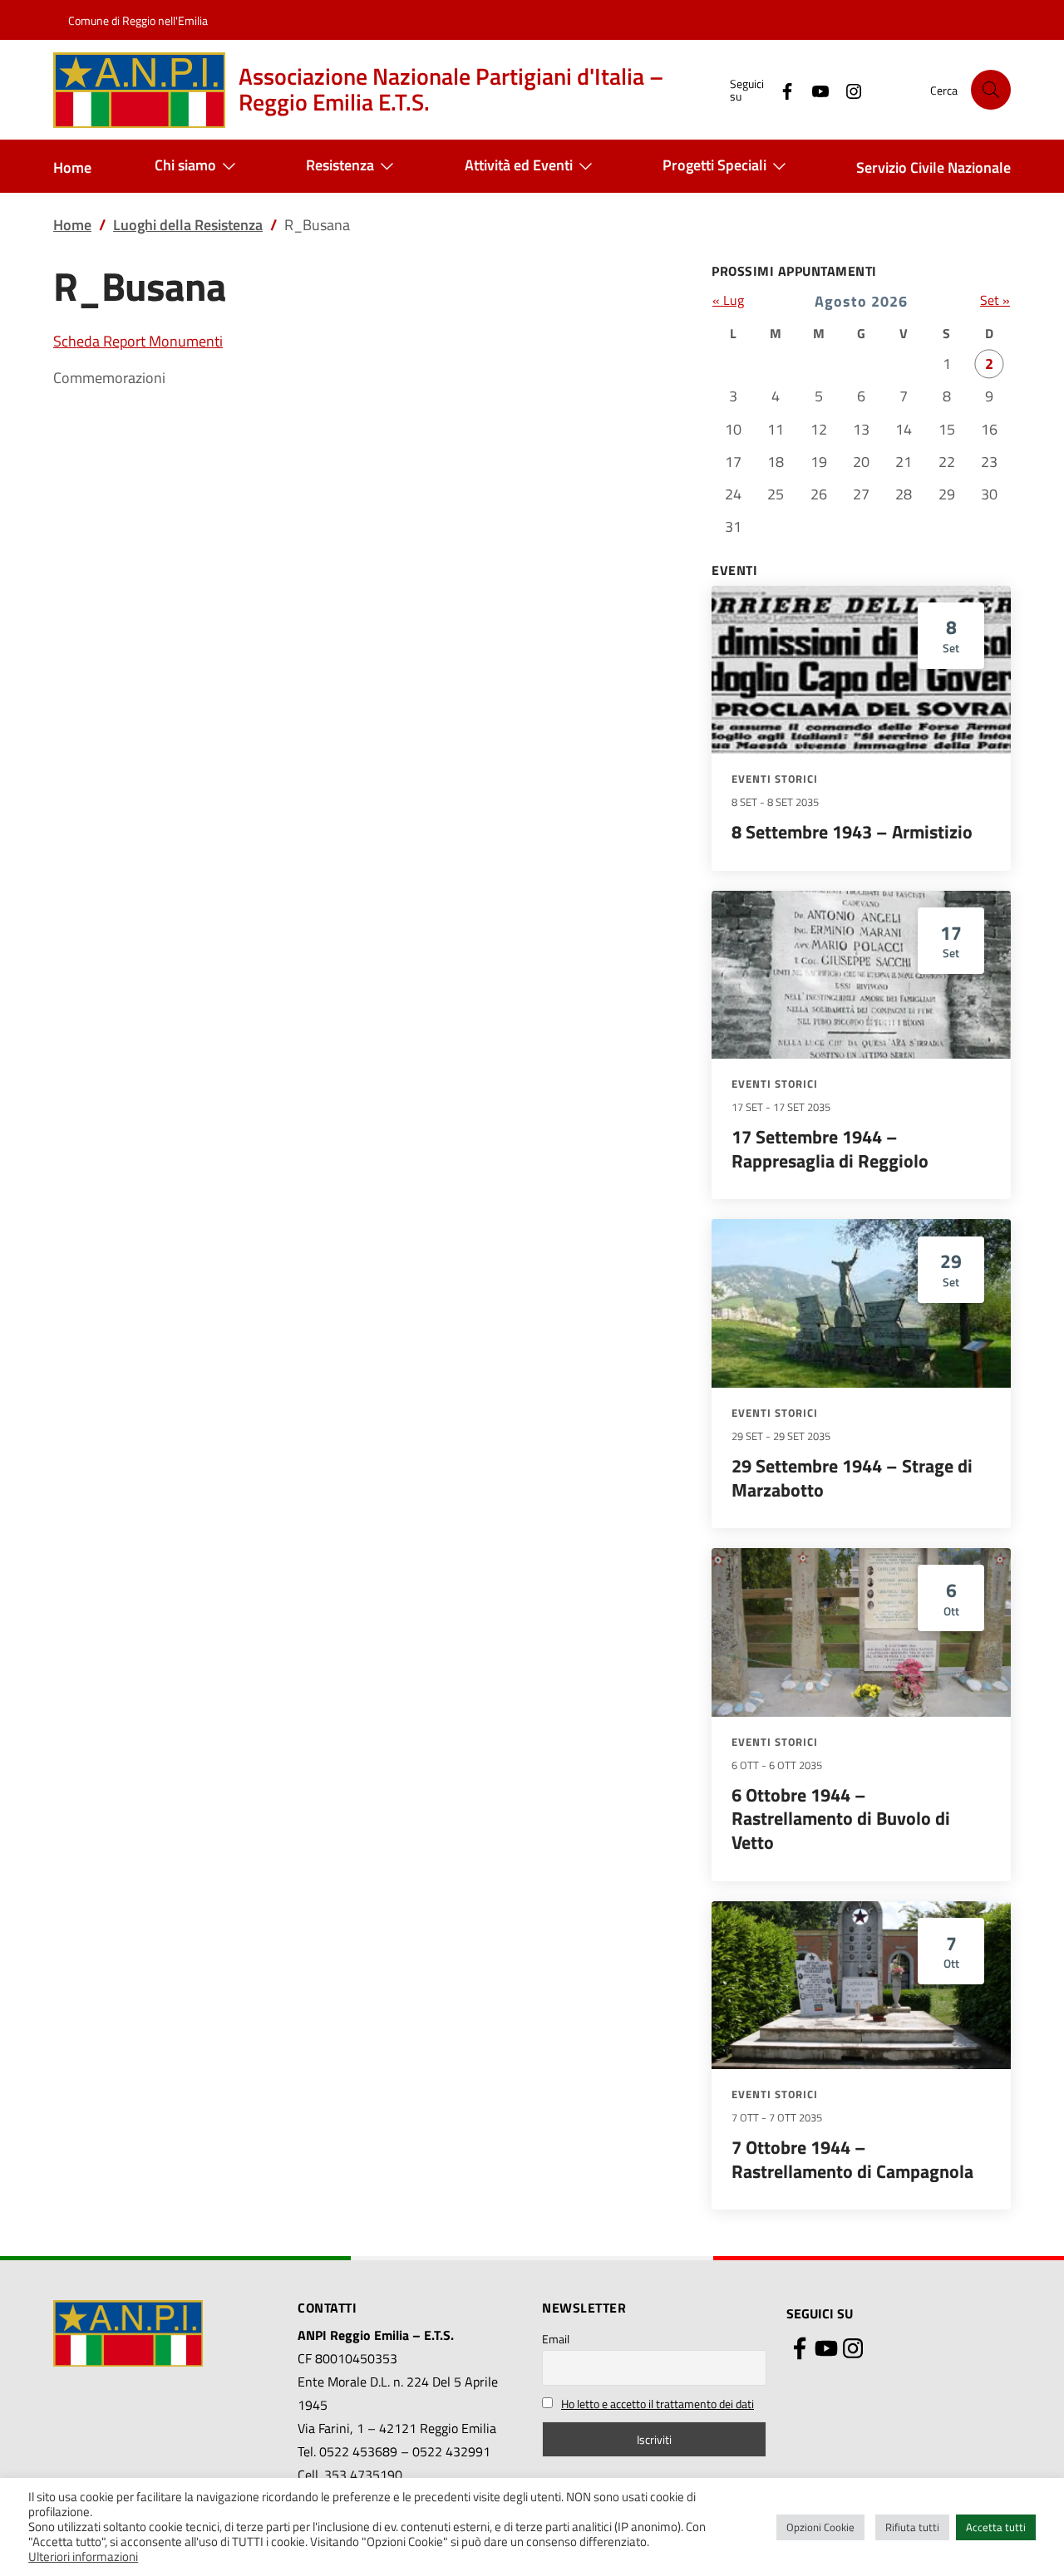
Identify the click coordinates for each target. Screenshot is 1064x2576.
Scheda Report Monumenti (138, 341)
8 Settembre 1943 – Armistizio (852, 832)
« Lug (728, 300)
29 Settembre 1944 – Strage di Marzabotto (852, 1478)
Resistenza (340, 165)
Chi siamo (185, 165)
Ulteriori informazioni (83, 2557)
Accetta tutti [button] (996, 2527)
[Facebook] (781, 89)
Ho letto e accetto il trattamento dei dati (658, 2404)
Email (556, 2339)
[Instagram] (847, 89)
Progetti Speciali (714, 165)
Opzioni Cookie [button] (820, 2527)
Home (72, 167)
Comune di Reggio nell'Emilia (138, 20)
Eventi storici (775, 779)
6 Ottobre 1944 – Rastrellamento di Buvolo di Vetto (841, 1819)
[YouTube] (814, 89)
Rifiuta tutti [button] (912, 2527)
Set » (995, 300)
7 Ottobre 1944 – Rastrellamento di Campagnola (852, 2159)
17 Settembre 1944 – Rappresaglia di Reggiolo (830, 1149)
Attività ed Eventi (519, 165)
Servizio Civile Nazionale (933, 167)
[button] (991, 90)
